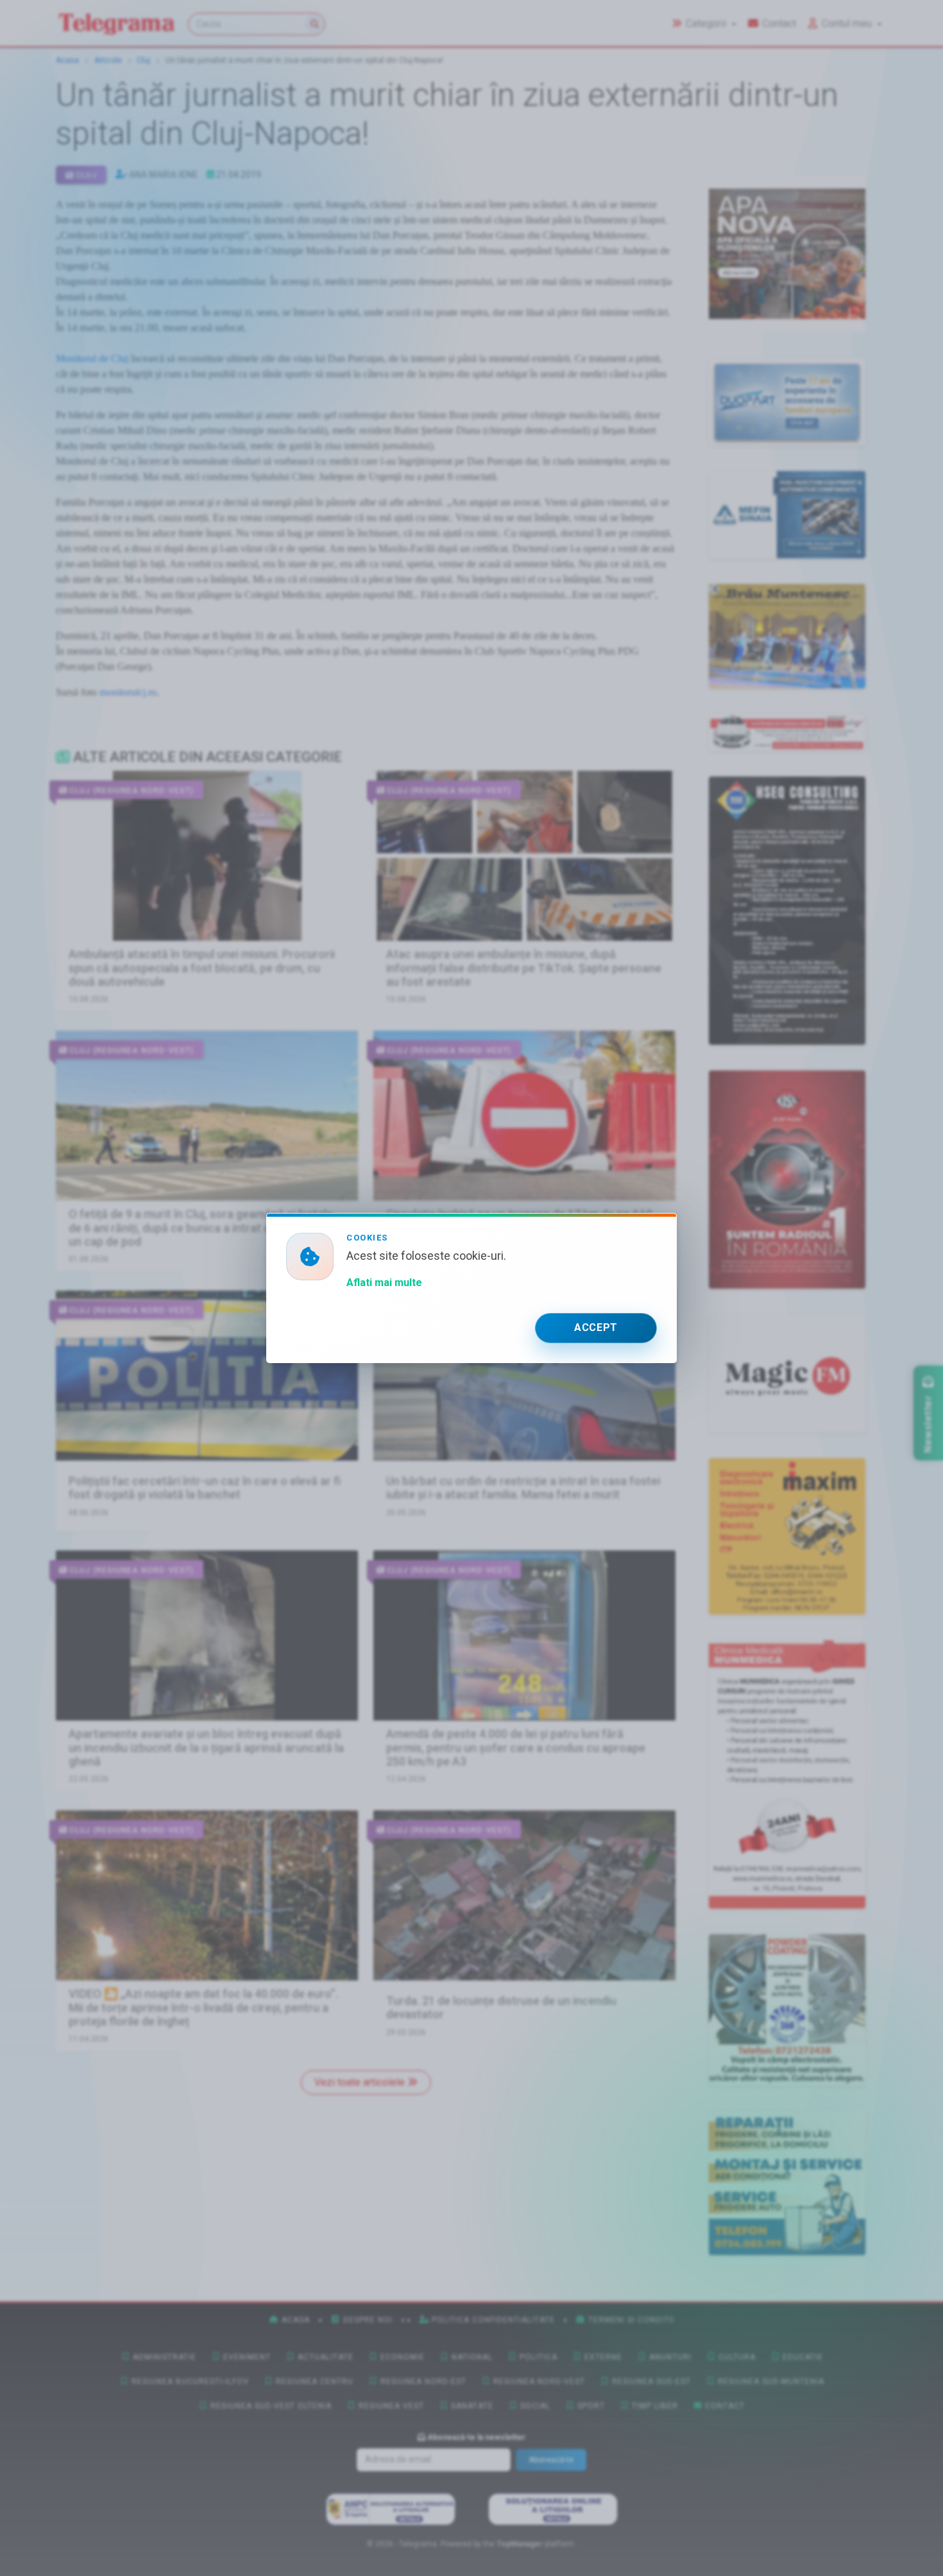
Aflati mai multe (384, 1283)
